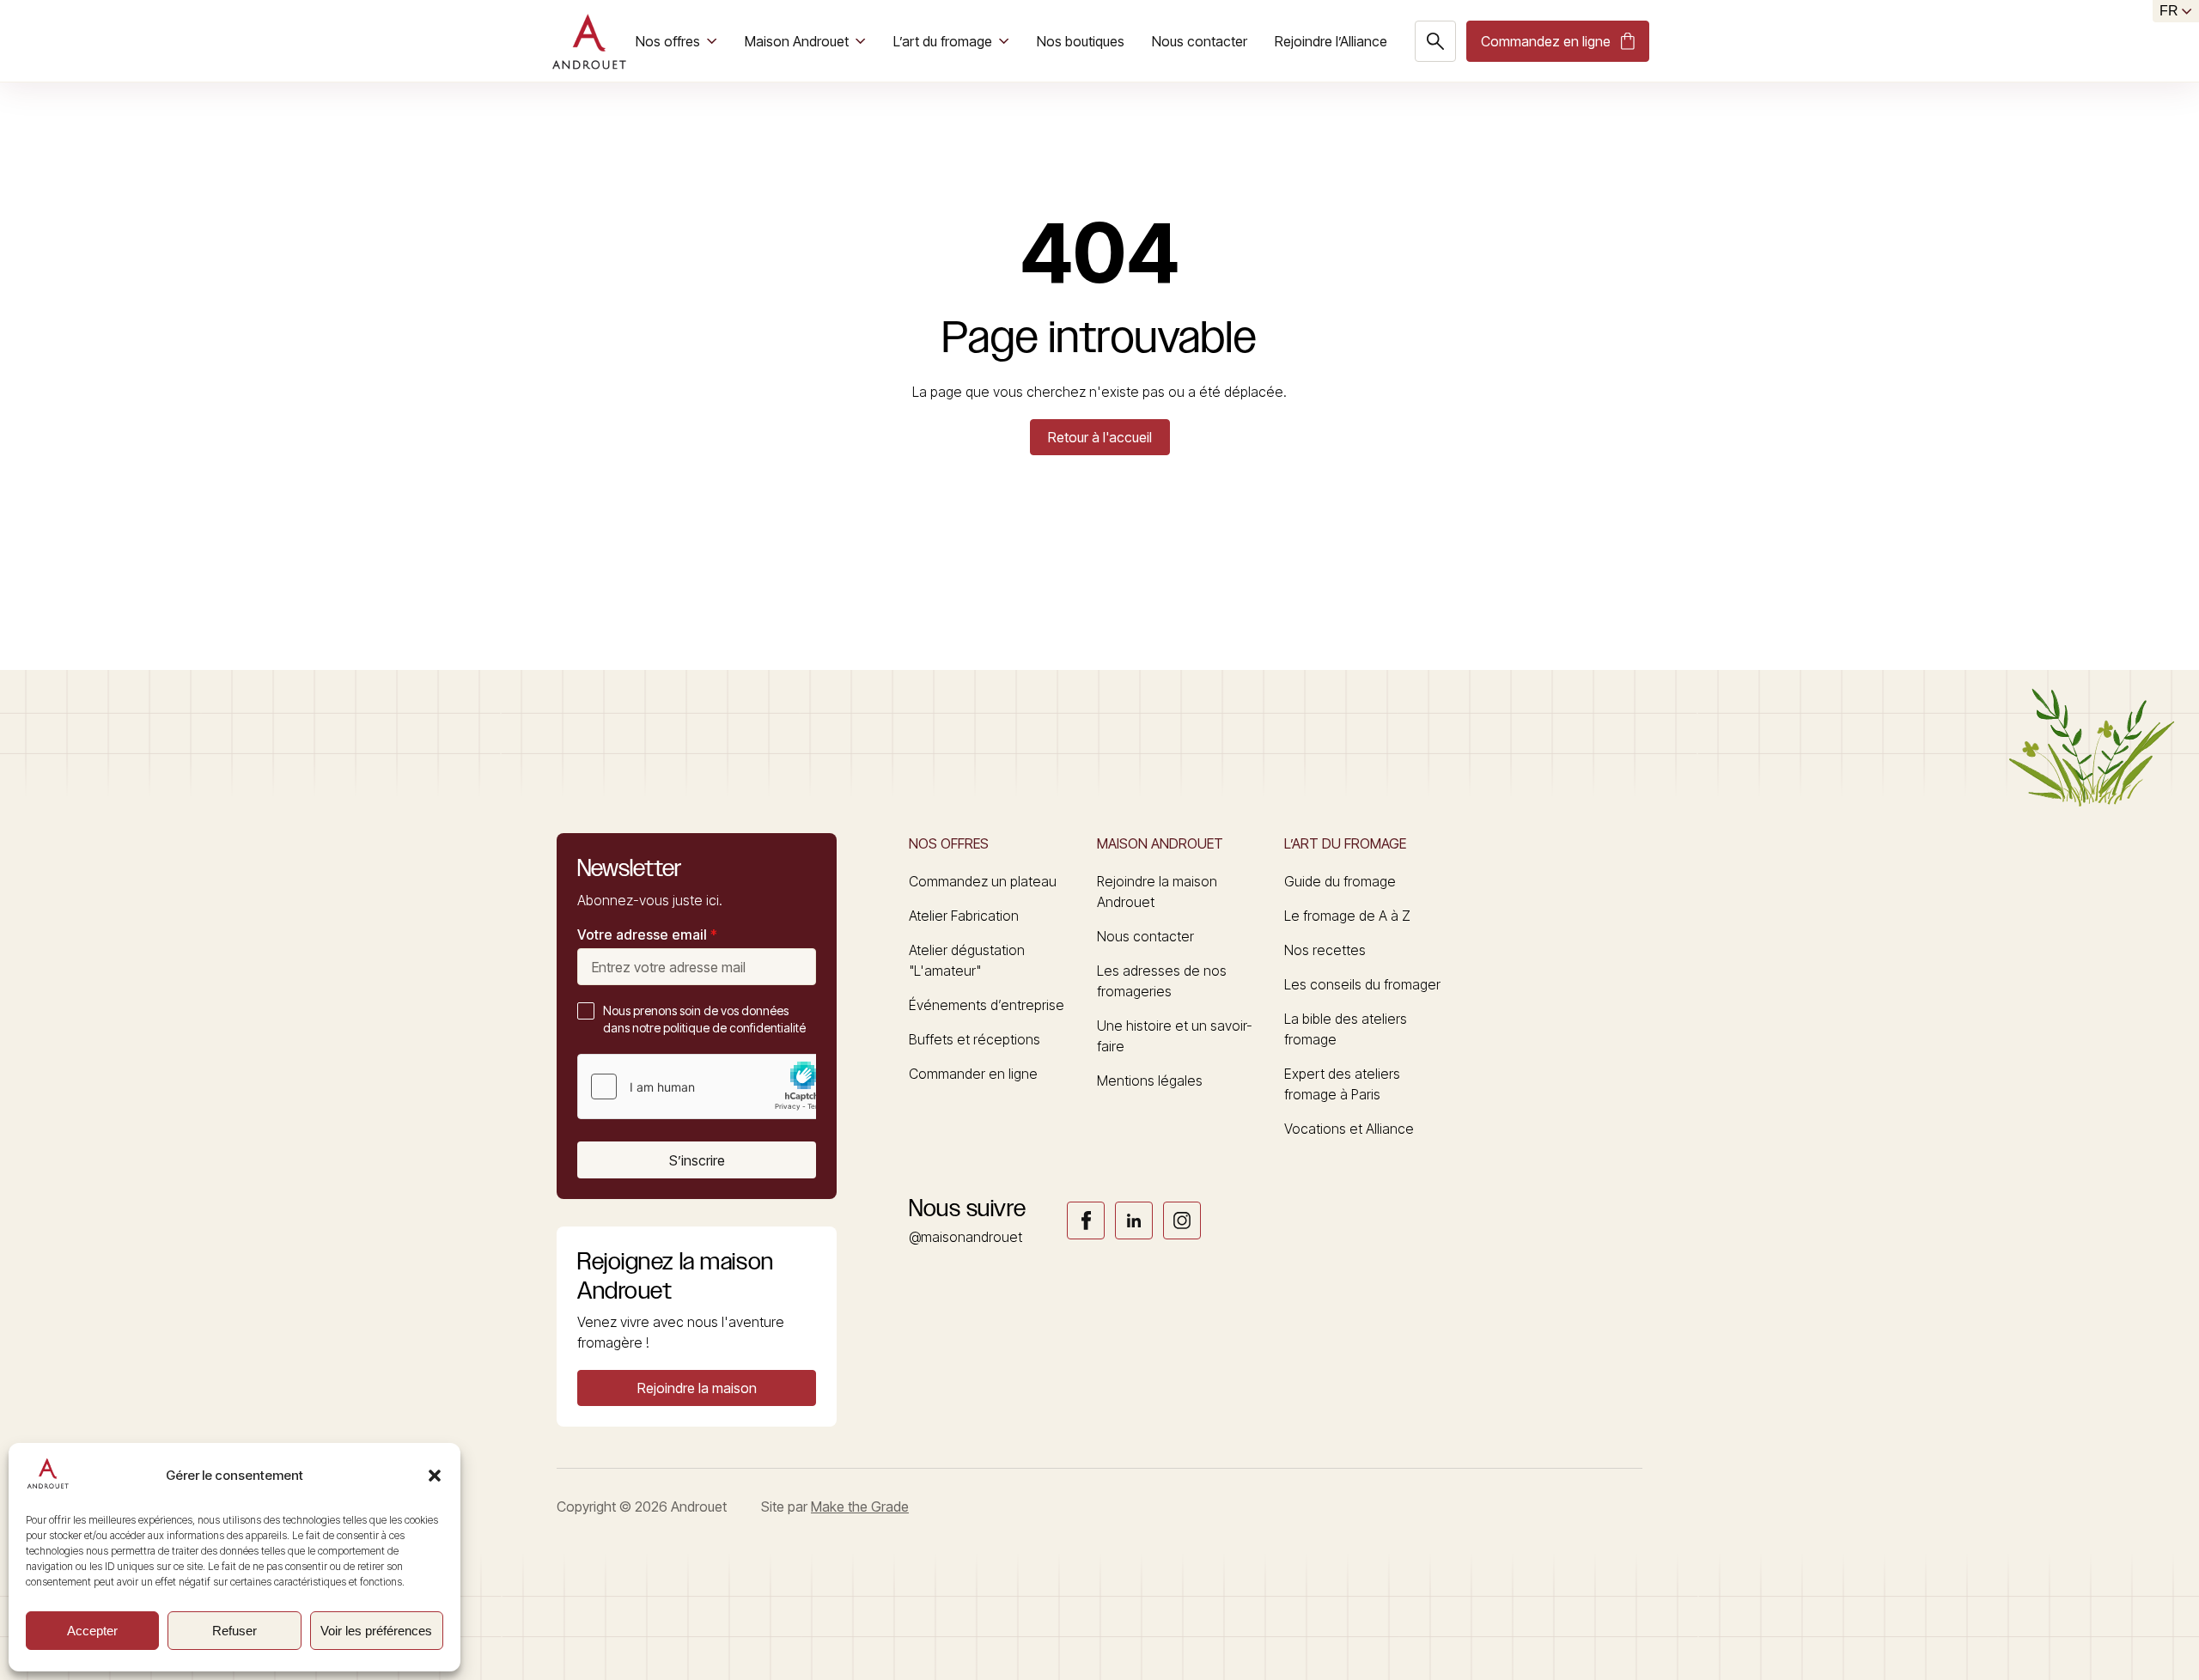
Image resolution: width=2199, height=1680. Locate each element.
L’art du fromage (943, 41)
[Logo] (589, 41)
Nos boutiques (1081, 41)
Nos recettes (1325, 950)
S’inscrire (697, 1160)
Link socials (1086, 1220)
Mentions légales (1150, 1080)
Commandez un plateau (983, 881)
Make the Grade (860, 1507)
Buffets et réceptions (975, 1039)
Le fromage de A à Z (1347, 916)
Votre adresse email (647, 934)
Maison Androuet (797, 41)
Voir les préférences (376, 1631)
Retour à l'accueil (1100, 437)
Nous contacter (1200, 41)
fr (2169, 11)
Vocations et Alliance (1349, 1129)
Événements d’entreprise (987, 1005)
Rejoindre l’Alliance (1331, 41)
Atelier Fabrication (964, 916)
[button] (435, 1476)
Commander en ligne (973, 1074)
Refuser (235, 1631)
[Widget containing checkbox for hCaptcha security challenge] (707, 1087)
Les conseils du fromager (1362, 984)
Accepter (92, 1631)
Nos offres (668, 41)
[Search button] (1435, 41)
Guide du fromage (1340, 881)
